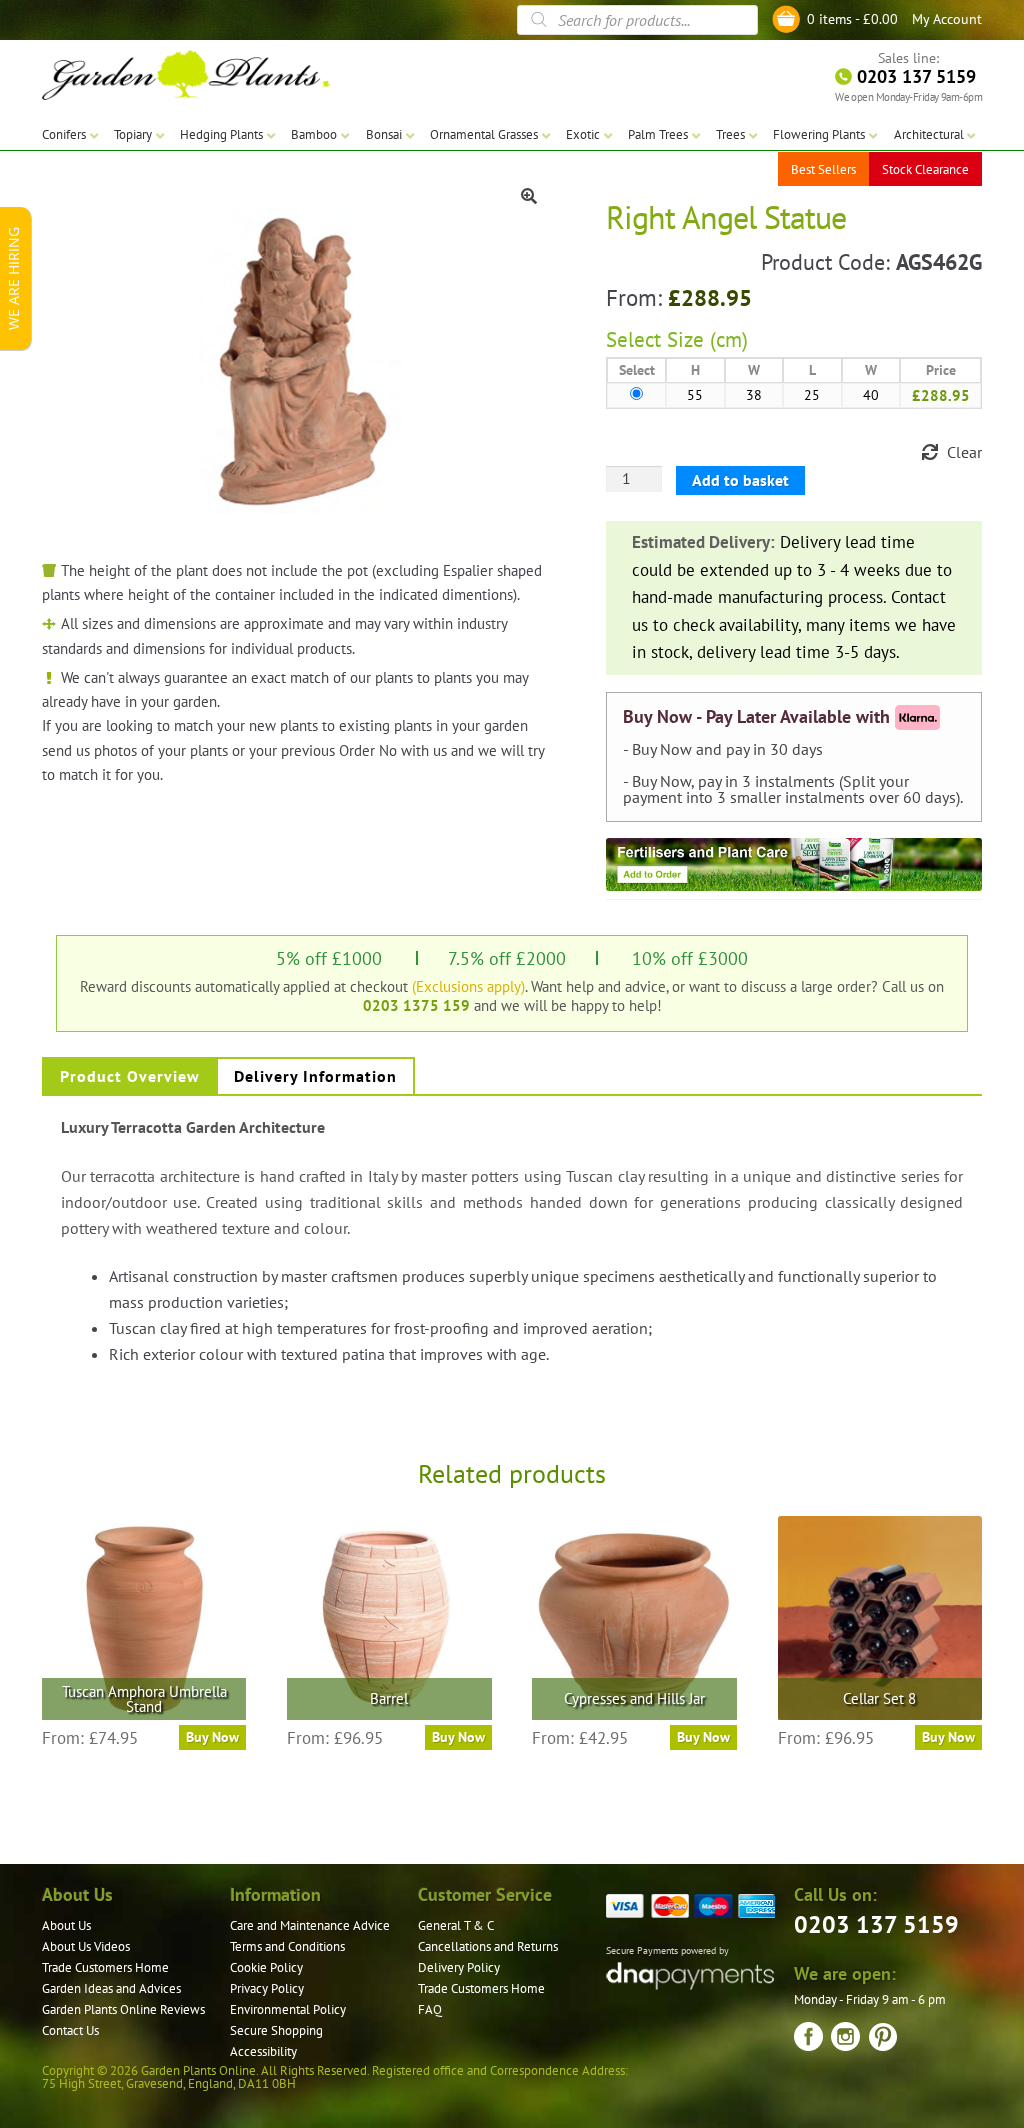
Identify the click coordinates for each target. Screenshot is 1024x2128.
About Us (66, 1925)
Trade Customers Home (105, 1967)
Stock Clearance (925, 169)
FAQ (430, 2009)
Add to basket (740, 480)
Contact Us (70, 2030)
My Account (947, 19)
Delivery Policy (459, 1967)
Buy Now (212, 1737)
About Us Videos (86, 1946)
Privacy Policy (267, 1988)
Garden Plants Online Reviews (123, 2009)
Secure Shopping (276, 2030)
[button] (529, 196)
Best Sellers (823, 169)
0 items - (852, 19)
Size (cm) (707, 339)
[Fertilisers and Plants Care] (794, 864)
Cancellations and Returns (488, 1946)
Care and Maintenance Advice (310, 1925)
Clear (964, 452)
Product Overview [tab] (130, 1076)
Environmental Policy (288, 2009)
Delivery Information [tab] (315, 1076)
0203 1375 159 (416, 1005)
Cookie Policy (266, 1967)
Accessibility (263, 2051)
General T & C (456, 1925)
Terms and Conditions (287, 1946)
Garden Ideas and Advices (111, 1988)
